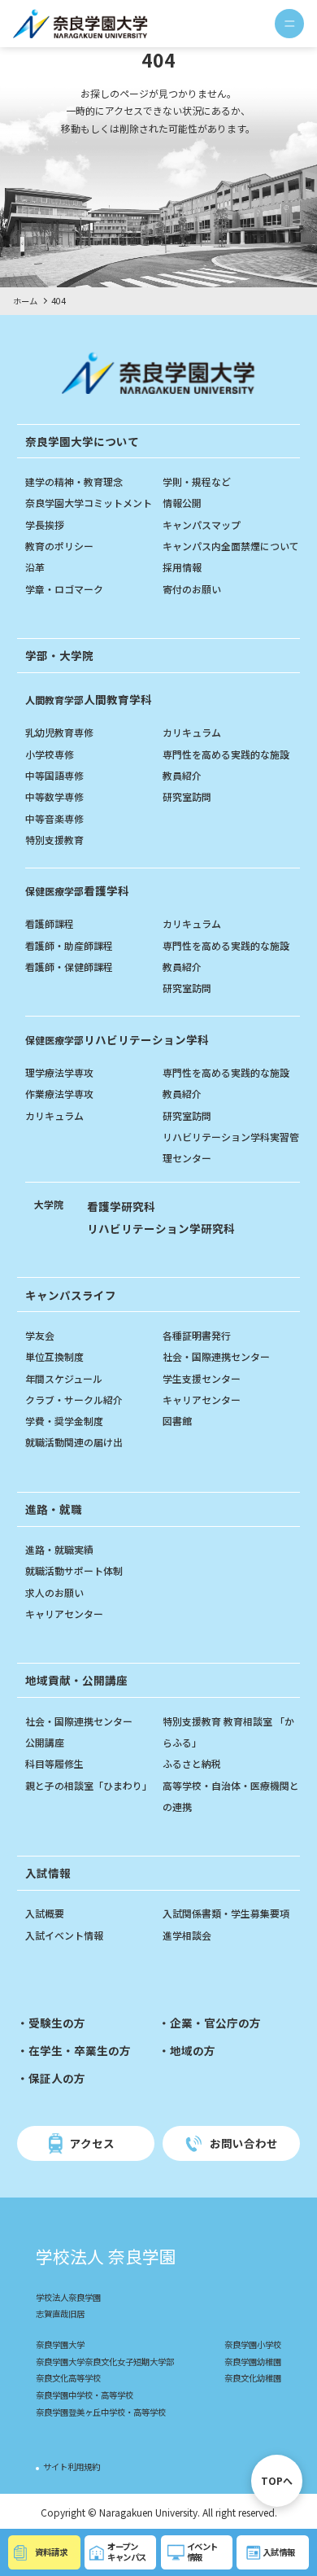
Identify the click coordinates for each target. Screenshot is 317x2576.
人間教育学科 (89, 699)
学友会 (40, 1335)
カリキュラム (192, 732)
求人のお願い (54, 1592)
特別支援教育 (54, 840)
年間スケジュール (64, 1378)
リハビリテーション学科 (117, 1039)
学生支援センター (202, 1378)
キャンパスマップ (202, 525)
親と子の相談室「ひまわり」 (89, 1785)
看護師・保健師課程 (69, 967)
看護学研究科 (121, 1206)
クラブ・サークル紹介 (74, 1400)
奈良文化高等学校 (68, 2378)
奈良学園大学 (60, 2344)
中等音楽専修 (54, 818)
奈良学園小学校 (253, 2344)
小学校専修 (50, 754)
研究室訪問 (187, 796)
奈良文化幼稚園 (253, 2378)
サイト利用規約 (72, 2467)
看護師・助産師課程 (69, 945)
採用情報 (182, 567)
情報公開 (182, 503)
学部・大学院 (59, 655)
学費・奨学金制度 (64, 1421)
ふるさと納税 (192, 1763)
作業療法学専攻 (59, 1093)
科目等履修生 (54, 1763)
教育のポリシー (59, 546)
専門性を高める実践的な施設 (226, 754)
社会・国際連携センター (216, 1356)
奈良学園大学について (82, 441)
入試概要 (45, 1913)
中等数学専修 (54, 796)
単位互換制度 (54, 1356)
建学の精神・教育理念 (74, 481)
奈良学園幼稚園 (253, 2362)
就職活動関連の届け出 (74, 1442)
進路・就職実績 (59, 1549)
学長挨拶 (45, 525)
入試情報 (48, 1873)
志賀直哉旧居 (60, 2314)
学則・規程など (197, 481)
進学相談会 (187, 1935)
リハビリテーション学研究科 (161, 1228)
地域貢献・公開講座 (76, 1680)
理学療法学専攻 (59, 1072)
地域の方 (193, 2050)
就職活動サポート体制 (74, 1570)
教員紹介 (182, 775)
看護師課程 (50, 923)
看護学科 (77, 890)
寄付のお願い (192, 589)
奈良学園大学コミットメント (89, 503)
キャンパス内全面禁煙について (231, 546)
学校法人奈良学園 (68, 2297)
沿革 (35, 567)
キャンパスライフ (71, 1295)
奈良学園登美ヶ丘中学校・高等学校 (101, 2412)
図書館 (177, 1421)
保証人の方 (57, 2078)
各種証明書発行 (197, 1335)
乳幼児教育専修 (59, 732)
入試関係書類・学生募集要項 (226, 1913)
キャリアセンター (202, 1400)
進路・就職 (54, 1509)
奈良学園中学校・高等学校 (85, 2395)
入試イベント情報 (64, 1935)
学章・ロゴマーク (64, 589)
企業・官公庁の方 (215, 2023)
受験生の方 (57, 2023)
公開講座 (45, 1742)
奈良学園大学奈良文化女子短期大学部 (105, 2362)
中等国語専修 (54, 775)
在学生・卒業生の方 (80, 2050)
